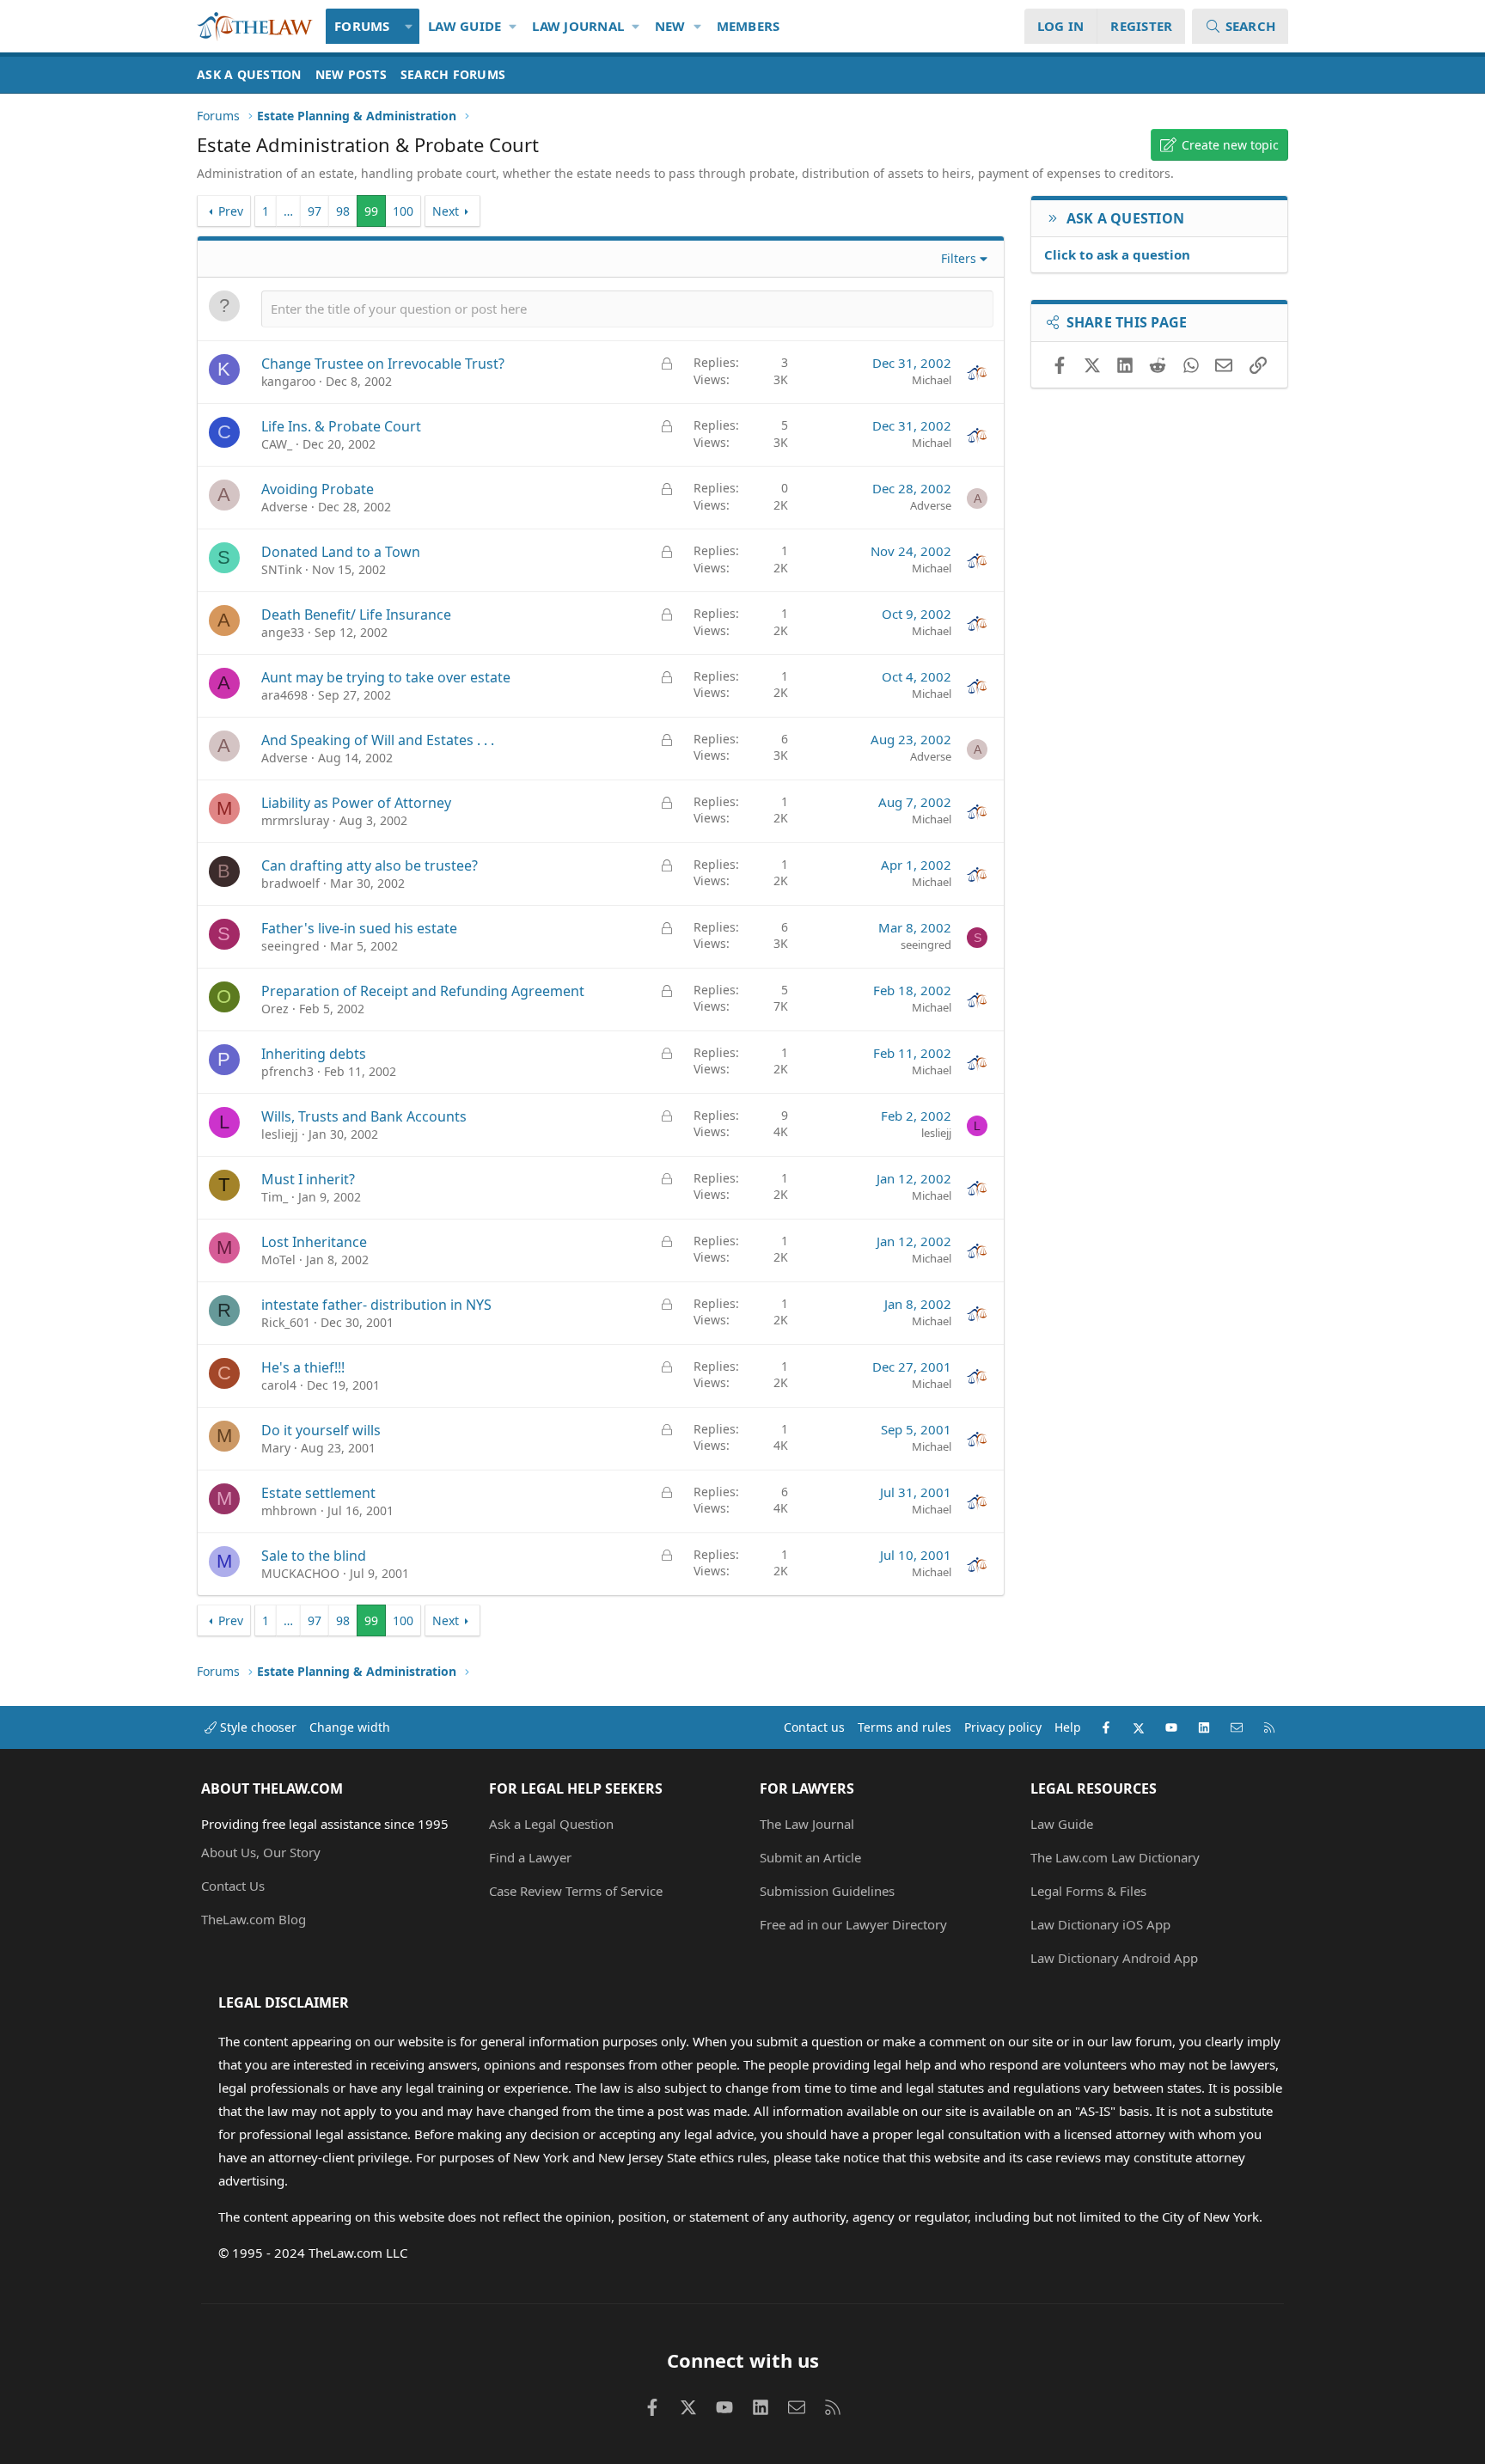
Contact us (814, 1727)
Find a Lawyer (530, 1857)
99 (371, 211)
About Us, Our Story (261, 1852)
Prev (231, 211)
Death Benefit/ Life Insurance (356, 614)
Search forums (453, 74)
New (670, 26)
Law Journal (578, 26)
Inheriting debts (314, 1054)
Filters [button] (959, 258)
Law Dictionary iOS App (1100, 1924)
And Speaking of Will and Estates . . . (378, 740)
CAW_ (277, 444)
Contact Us (233, 1886)
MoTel (278, 1260)
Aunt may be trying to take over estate (386, 677)
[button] (409, 26)
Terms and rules (904, 1727)
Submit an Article (810, 1857)
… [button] (288, 211)
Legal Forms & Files (1088, 1891)
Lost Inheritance (314, 1242)
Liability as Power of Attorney (356, 803)
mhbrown (289, 1510)
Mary (276, 1448)
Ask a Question (249, 74)
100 (403, 211)
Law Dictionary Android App (1114, 1958)
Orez (275, 1009)
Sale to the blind (314, 1556)
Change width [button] (350, 1727)
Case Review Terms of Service (576, 1891)
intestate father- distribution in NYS (376, 1305)
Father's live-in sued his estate (359, 928)
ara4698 (284, 695)
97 (315, 211)
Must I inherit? (308, 1179)
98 (343, 211)
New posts (351, 74)
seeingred (290, 946)
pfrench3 (287, 1071)
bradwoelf (290, 883)
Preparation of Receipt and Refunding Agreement (423, 991)
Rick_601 (286, 1322)
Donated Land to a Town (341, 552)
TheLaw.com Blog (254, 1919)
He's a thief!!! (303, 1367)
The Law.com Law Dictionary (1115, 1857)
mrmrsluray (295, 820)
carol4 (279, 1385)
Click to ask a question (1117, 254)
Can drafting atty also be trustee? (370, 865)
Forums (362, 26)
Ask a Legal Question (551, 1824)
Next (446, 211)
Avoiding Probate (318, 489)
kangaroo (288, 381)
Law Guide (464, 26)
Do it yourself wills (321, 1430)
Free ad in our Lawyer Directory (853, 1924)
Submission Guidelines (827, 1891)
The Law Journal (807, 1824)
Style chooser (257, 1727)
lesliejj (280, 1134)
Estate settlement (318, 1493)
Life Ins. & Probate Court (341, 426)
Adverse (284, 507)
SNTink (281, 569)
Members (749, 26)
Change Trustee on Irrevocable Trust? (383, 364)
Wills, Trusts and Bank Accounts (364, 1116)
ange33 (283, 632)
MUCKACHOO (300, 1573)
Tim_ (275, 1197)
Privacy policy (1003, 1727)
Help (1068, 1727)
